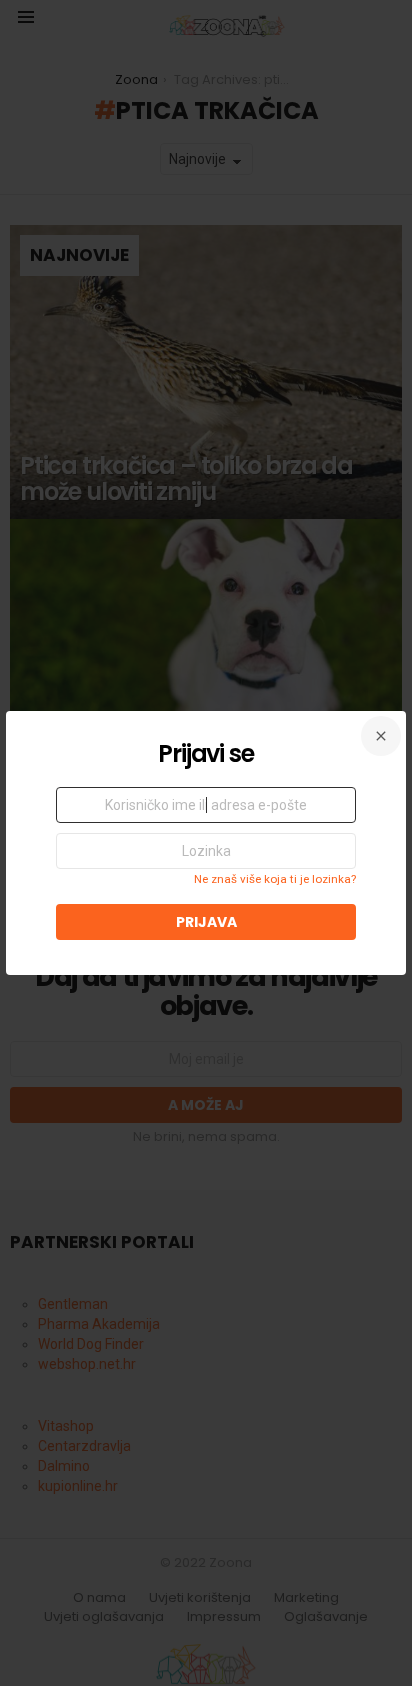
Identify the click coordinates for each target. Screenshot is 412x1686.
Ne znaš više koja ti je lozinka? (275, 879)
